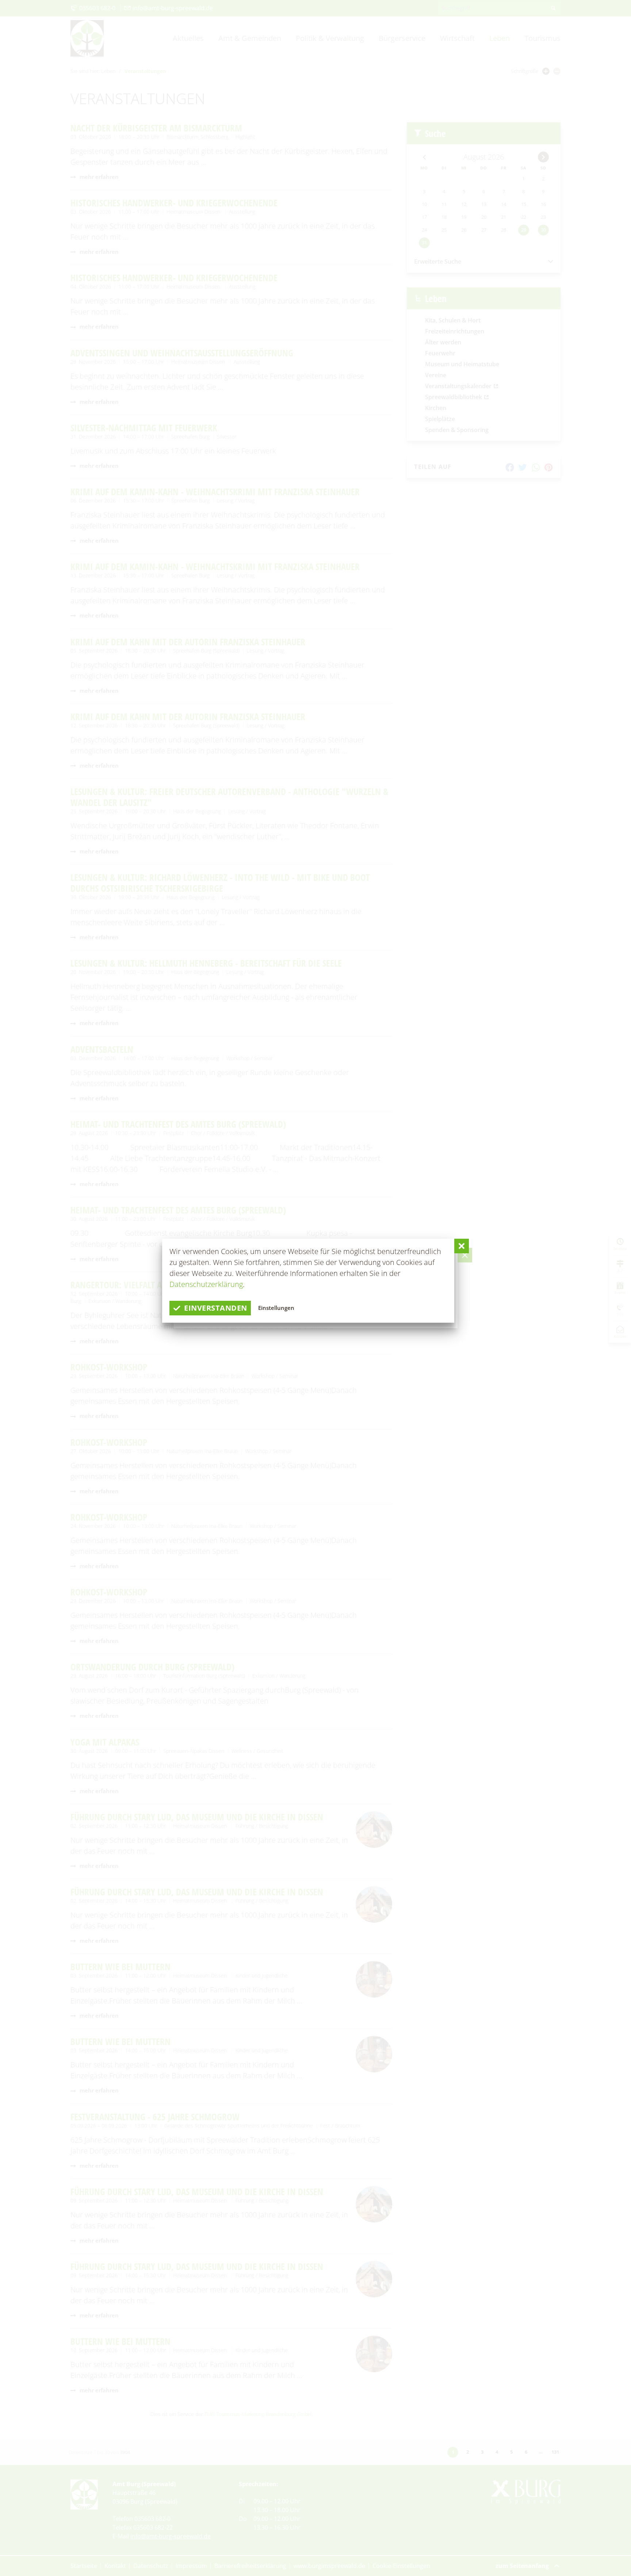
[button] (462, 1246)
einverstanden (216, 1308)
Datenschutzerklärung (206, 1284)
